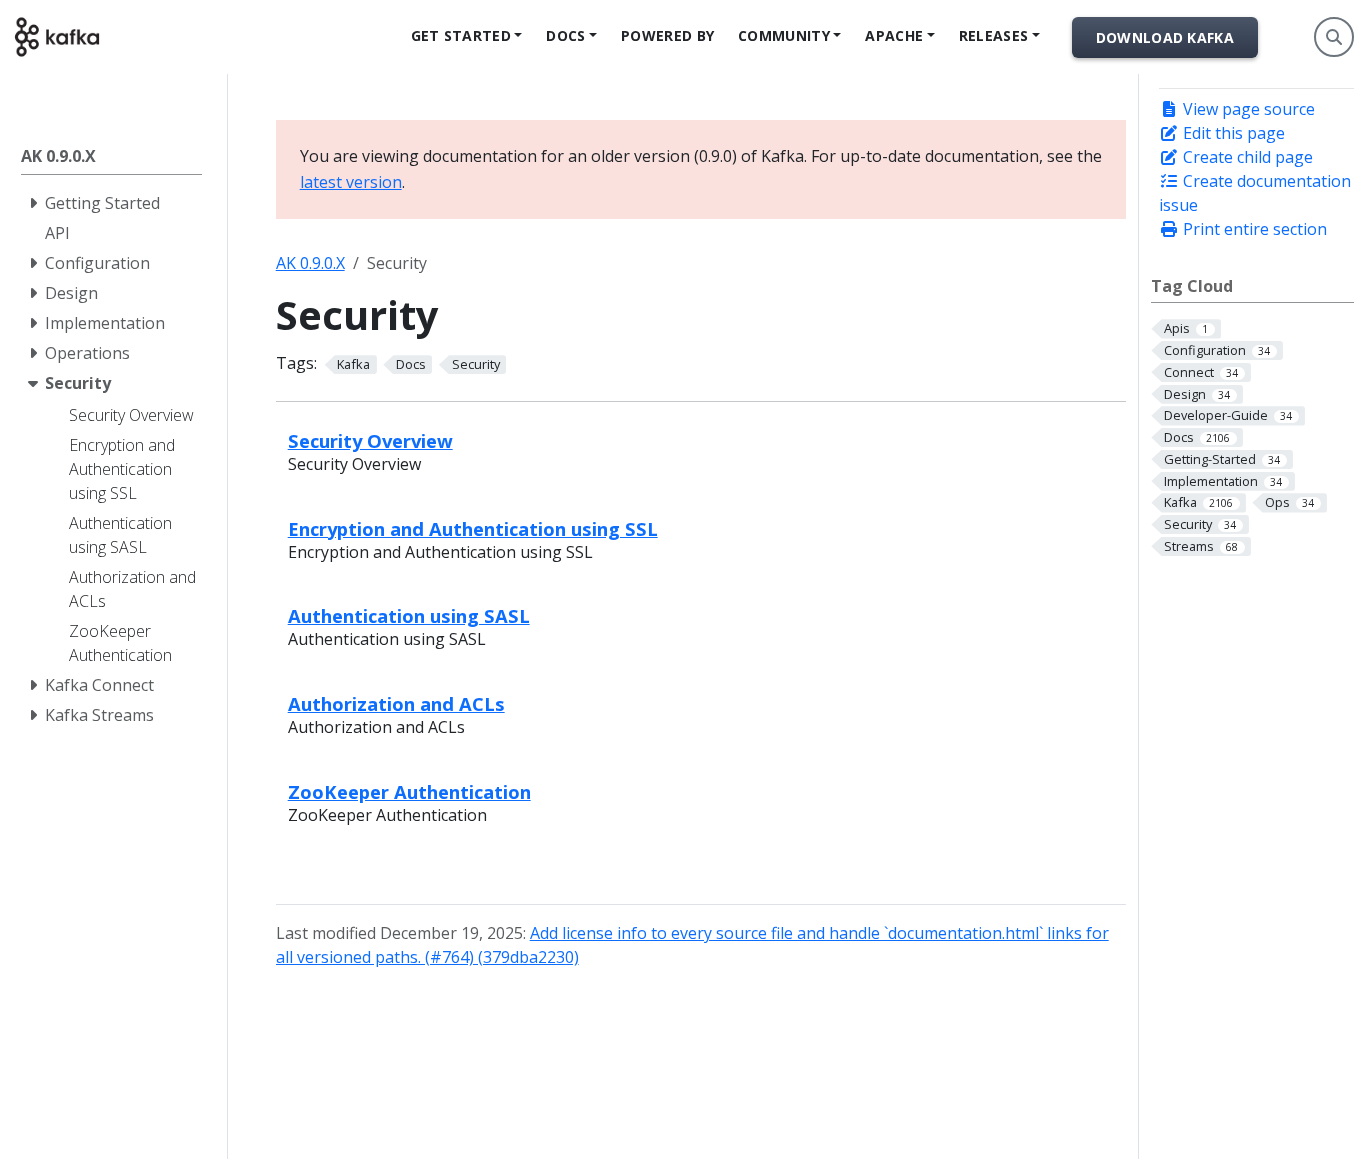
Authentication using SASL (409, 615)
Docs (565, 35)
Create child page (1246, 157)
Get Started (461, 35)
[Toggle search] (1334, 37)
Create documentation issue (1255, 193)
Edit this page (1232, 133)
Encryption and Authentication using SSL (473, 528)
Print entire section (1253, 229)
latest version (351, 182)
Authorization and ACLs (396, 703)
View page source (1247, 109)
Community (784, 35)
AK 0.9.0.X (310, 263)
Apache (894, 35)
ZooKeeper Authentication (409, 791)
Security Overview (370, 440)
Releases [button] (993, 35)
